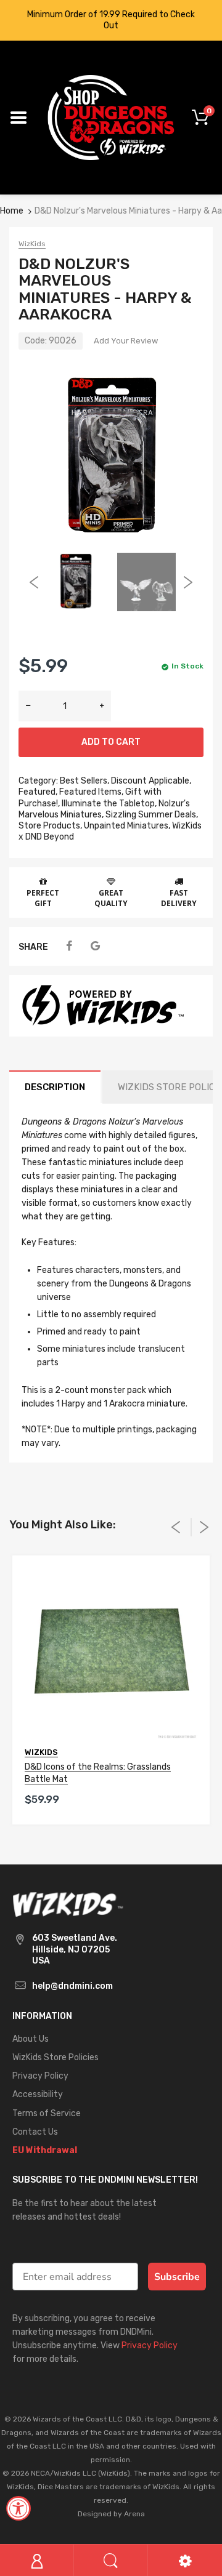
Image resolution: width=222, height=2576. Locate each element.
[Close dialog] (202, 1158)
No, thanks (111, 1408)
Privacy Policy (104, 1387)
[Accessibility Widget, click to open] (18, 2508)
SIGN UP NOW (111, 1354)
